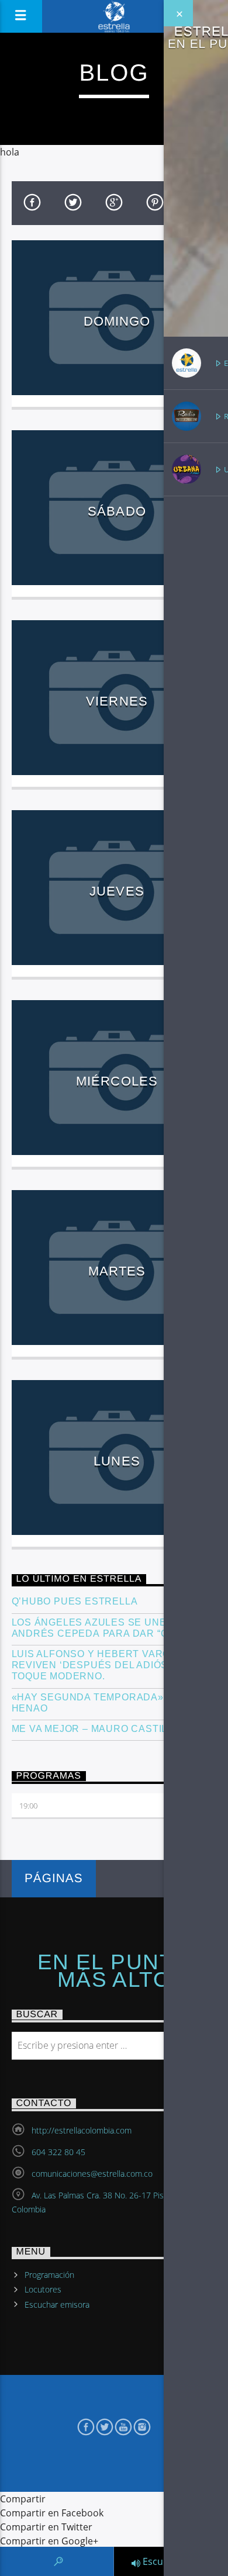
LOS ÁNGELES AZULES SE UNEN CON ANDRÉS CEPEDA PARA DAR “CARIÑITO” (112, 1628)
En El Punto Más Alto (114, 1971)
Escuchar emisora (57, 2304)
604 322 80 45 (58, 2152)
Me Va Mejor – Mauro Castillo (96, 1729)
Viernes (117, 701)
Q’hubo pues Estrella (75, 1601)
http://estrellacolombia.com (82, 2130)
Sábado (117, 511)
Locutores (43, 2289)
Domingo (117, 321)
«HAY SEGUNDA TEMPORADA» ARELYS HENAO (109, 1703)
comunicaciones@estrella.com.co (92, 2174)
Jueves (117, 891)
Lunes (117, 1461)
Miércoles (117, 1081)
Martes (117, 1271)
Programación (49, 2275)
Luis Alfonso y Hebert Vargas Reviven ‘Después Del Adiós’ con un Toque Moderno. (113, 1665)
